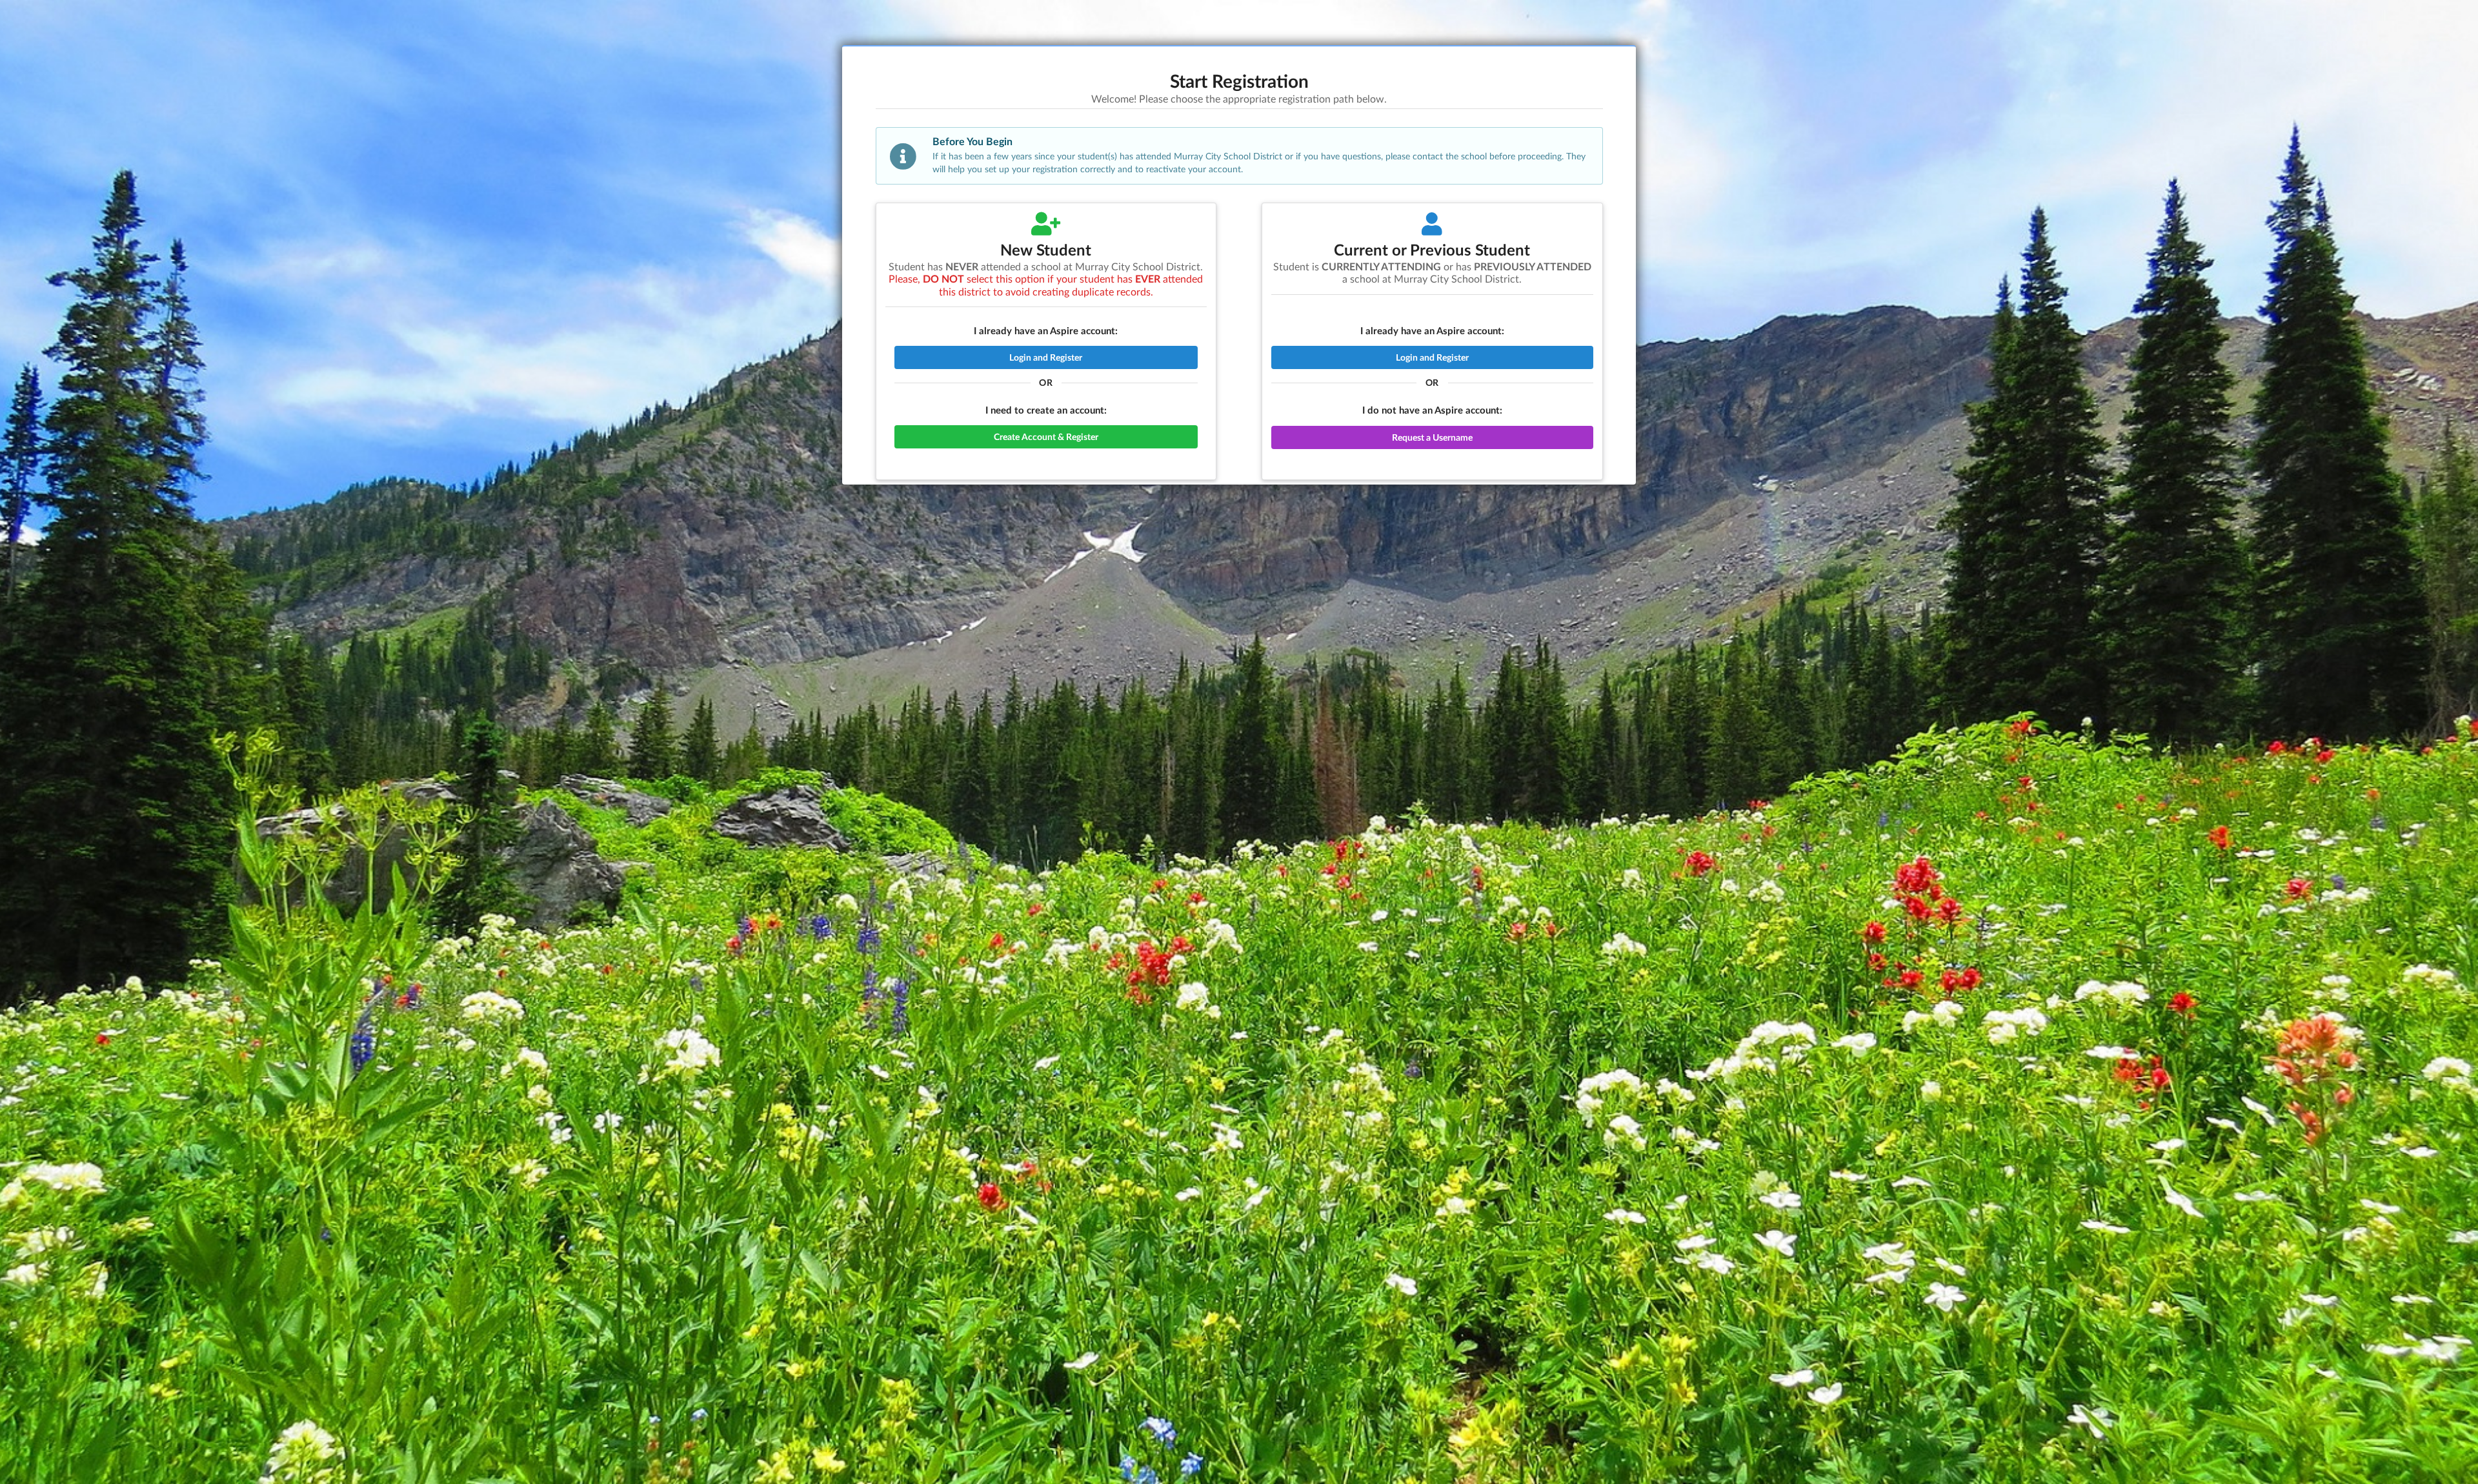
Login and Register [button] (1046, 357)
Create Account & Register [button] (1046, 436)
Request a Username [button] (1432, 437)
